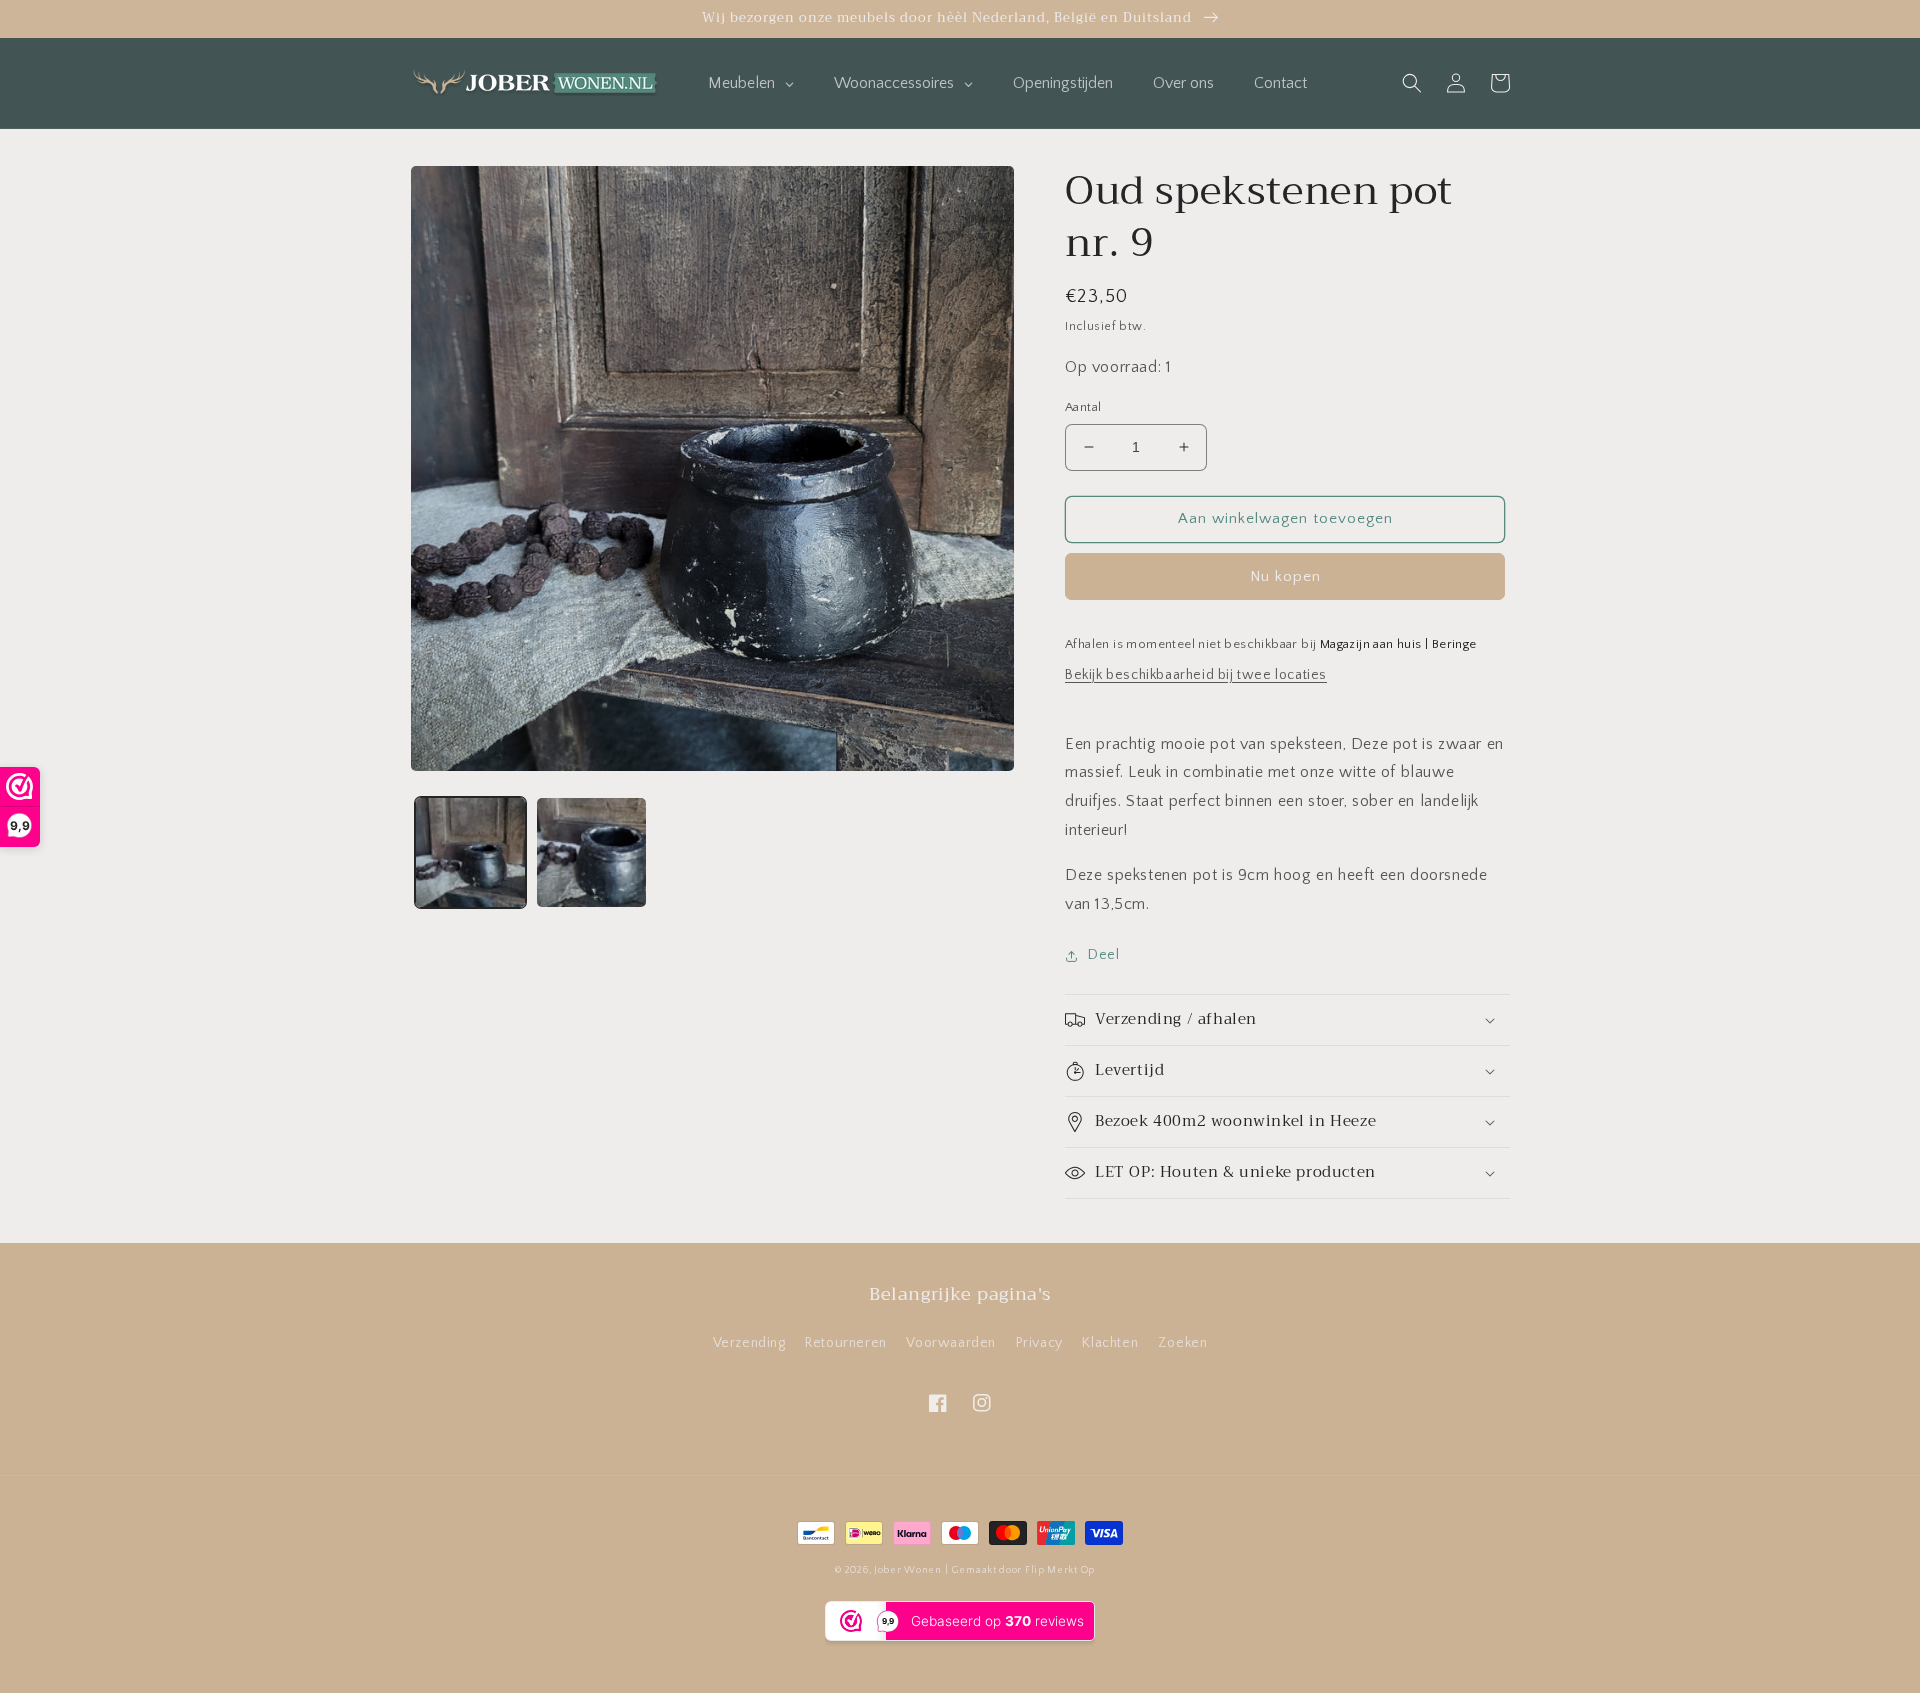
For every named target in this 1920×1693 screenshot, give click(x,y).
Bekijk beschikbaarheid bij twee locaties (1196, 675)
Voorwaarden (951, 1343)
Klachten (1110, 1343)
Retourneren (846, 1343)
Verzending (749, 1343)
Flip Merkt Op (1060, 1570)
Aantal (1083, 407)
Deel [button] (1103, 955)
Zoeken (1183, 1343)
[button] (1412, 83)
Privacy (1039, 1343)
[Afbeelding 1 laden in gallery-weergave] (470, 852)
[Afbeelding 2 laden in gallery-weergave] (591, 852)
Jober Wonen (908, 1570)
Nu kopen (1285, 576)
